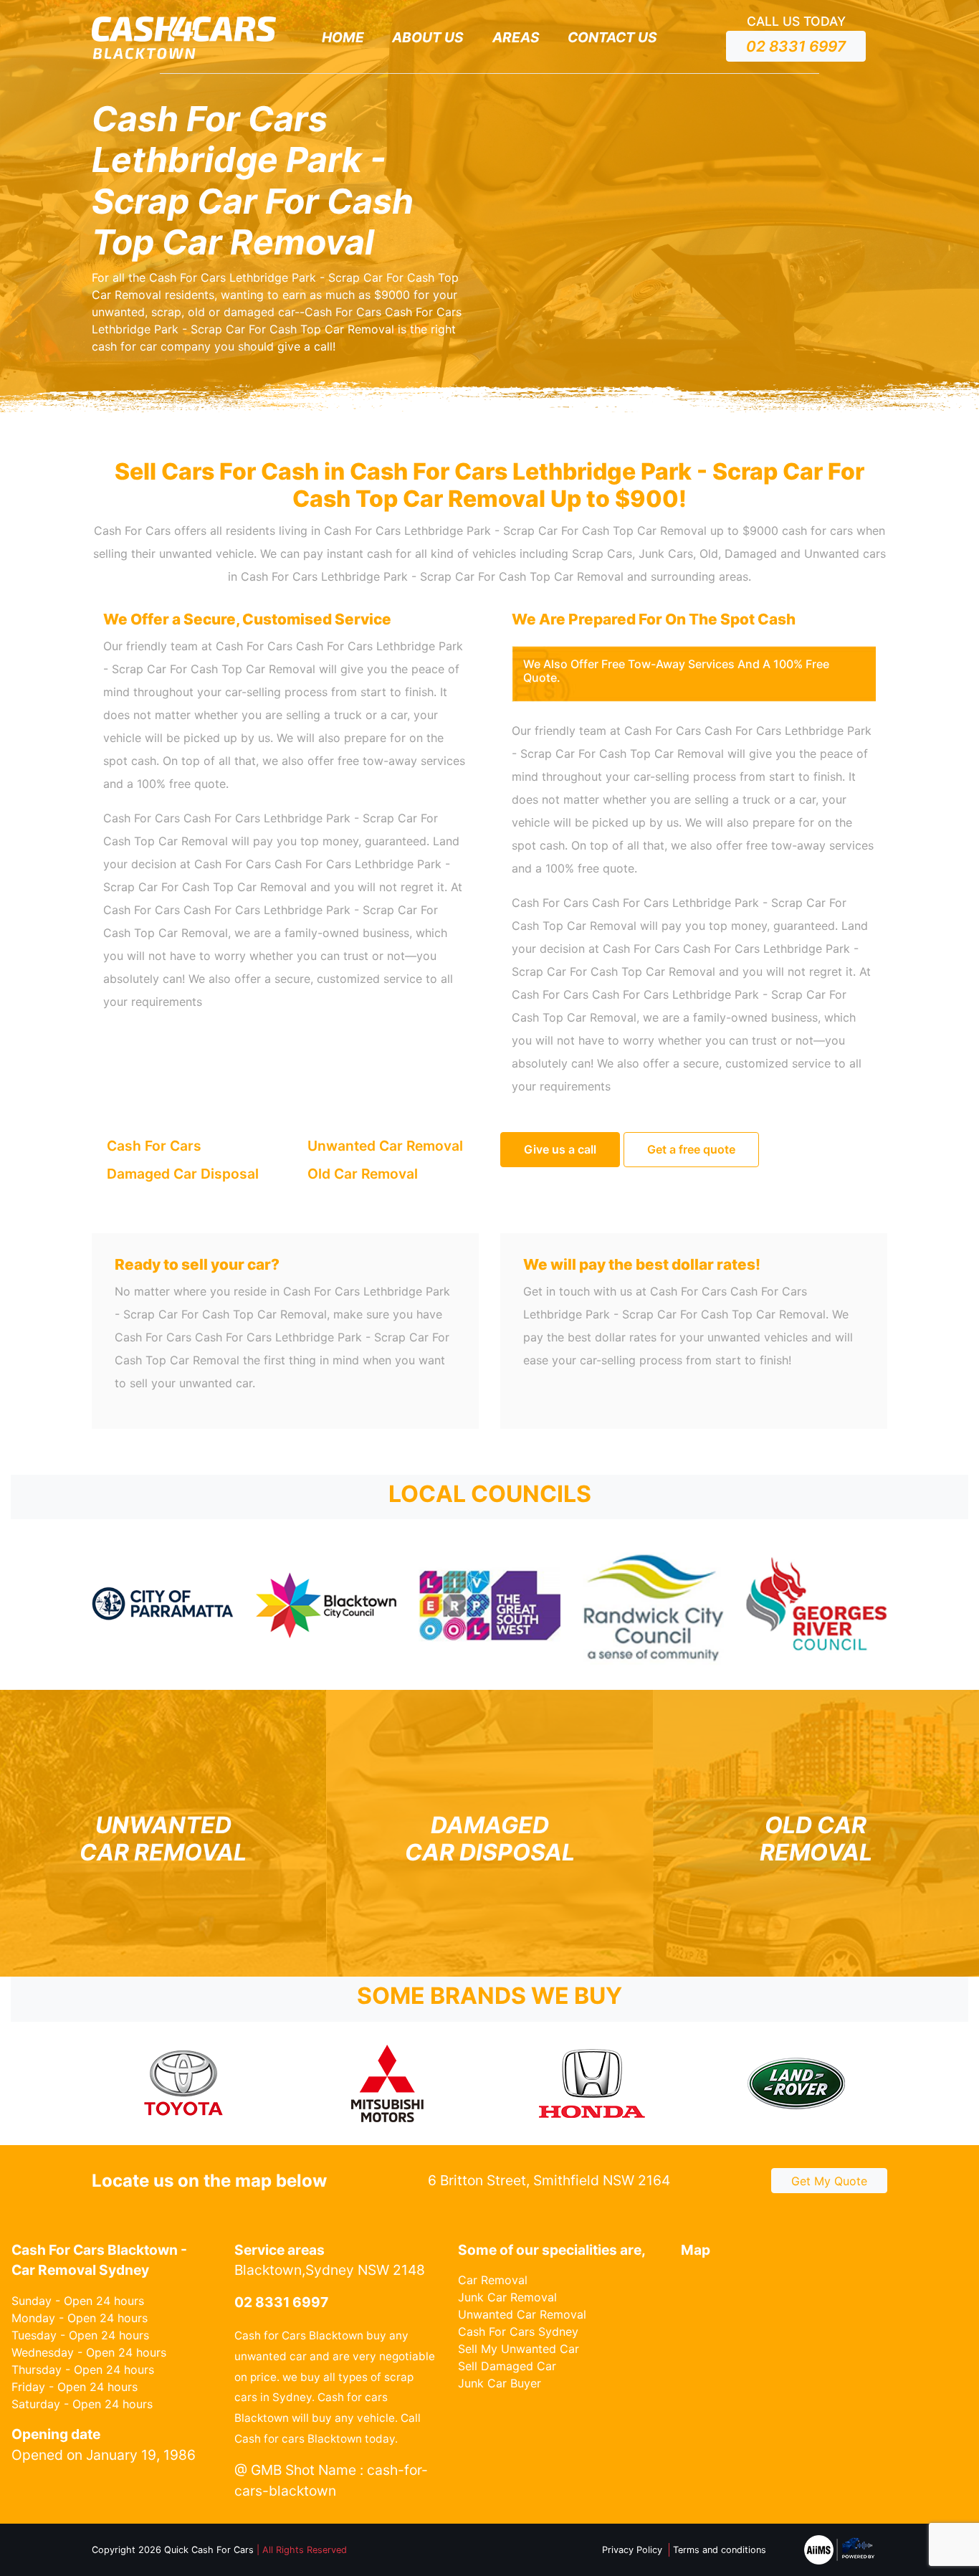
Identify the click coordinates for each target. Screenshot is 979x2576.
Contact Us (612, 37)
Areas (516, 37)
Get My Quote (829, 2181)
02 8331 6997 (796, 46)
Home (343, 37)
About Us (428, 37)
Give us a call (560, 1149)
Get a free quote (691, 1149)
